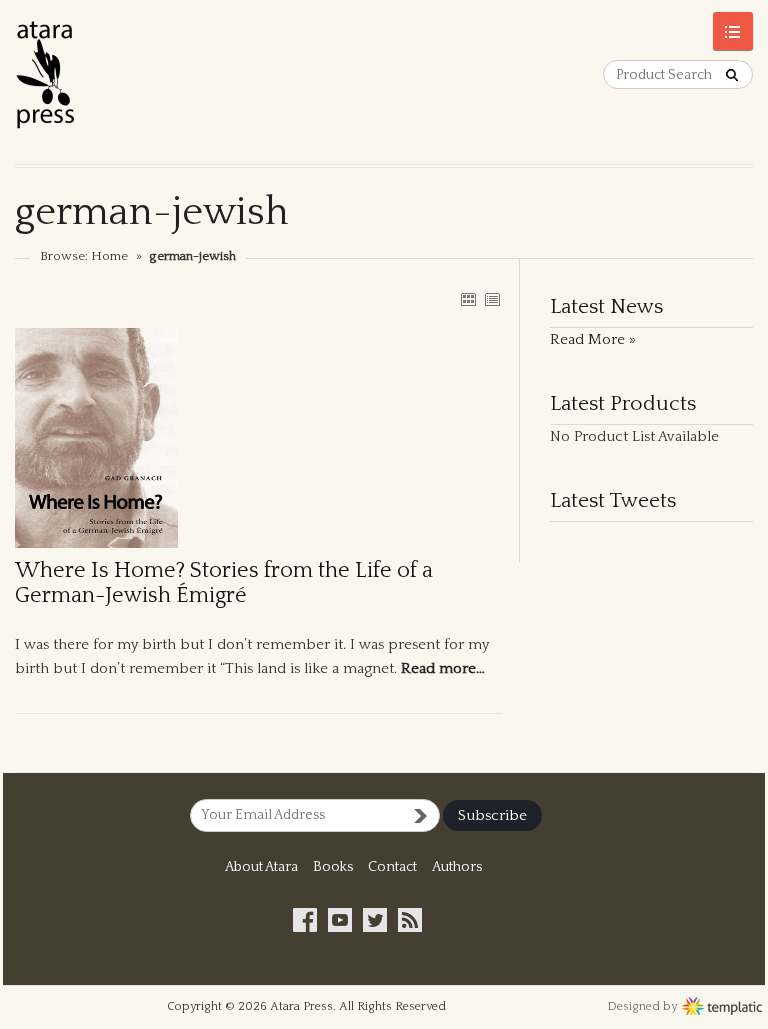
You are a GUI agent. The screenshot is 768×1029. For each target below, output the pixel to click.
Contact (392, 867)
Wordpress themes (722, 1004)
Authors (457, 867)
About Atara (261, 867)
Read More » (593, 339)
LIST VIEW (492, 299)
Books (333, 867)
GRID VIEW (468, 299)
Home (109, 256)
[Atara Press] (199, 82)
